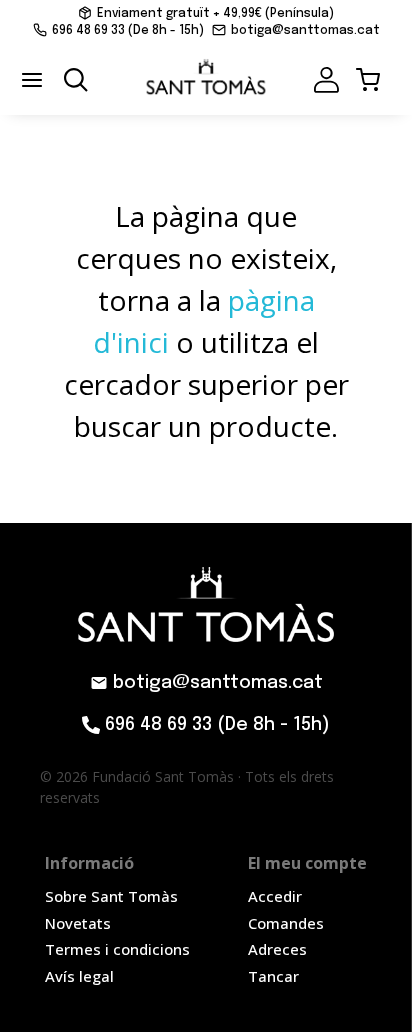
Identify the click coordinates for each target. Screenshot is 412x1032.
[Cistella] (364, 80)
